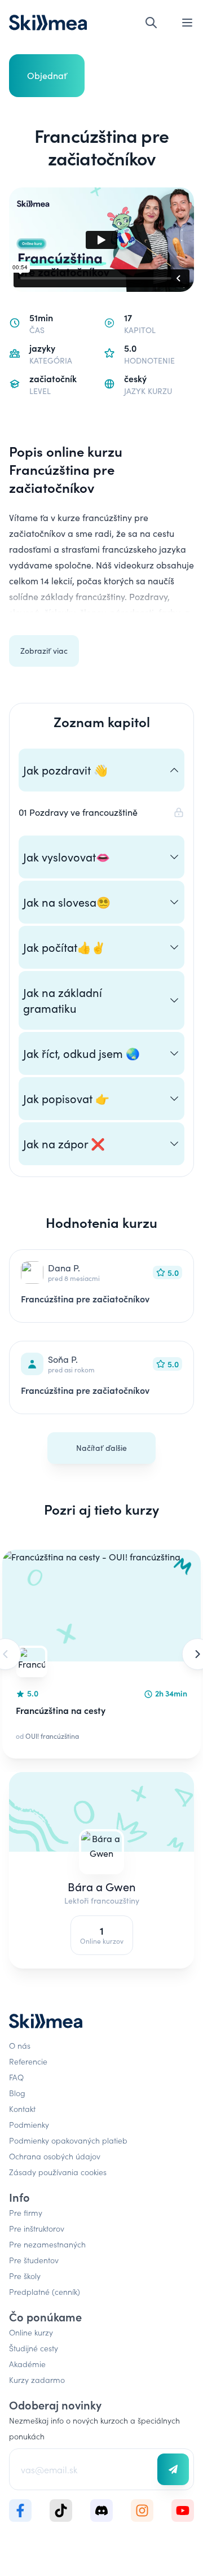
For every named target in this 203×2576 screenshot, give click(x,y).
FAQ (16, 2077)
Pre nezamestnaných (47, 2244)
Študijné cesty (34, 2348)
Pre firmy (26, 2212)
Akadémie (27, 2364)
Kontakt (22, 2109)
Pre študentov (34, 2260)
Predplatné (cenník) (45, 2291)
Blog (17, 2093)
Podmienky (29, 2124)
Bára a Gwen (102, 1886)
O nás (20, 2045)
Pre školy (25, 2276)
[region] (101, 1654)
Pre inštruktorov (37, 2228)
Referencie (28, 2061)
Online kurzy (31, 2332)
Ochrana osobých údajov (55, 2156)
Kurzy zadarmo (37, 2380)
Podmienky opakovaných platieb (68, 2140)
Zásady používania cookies (58, 2172)
